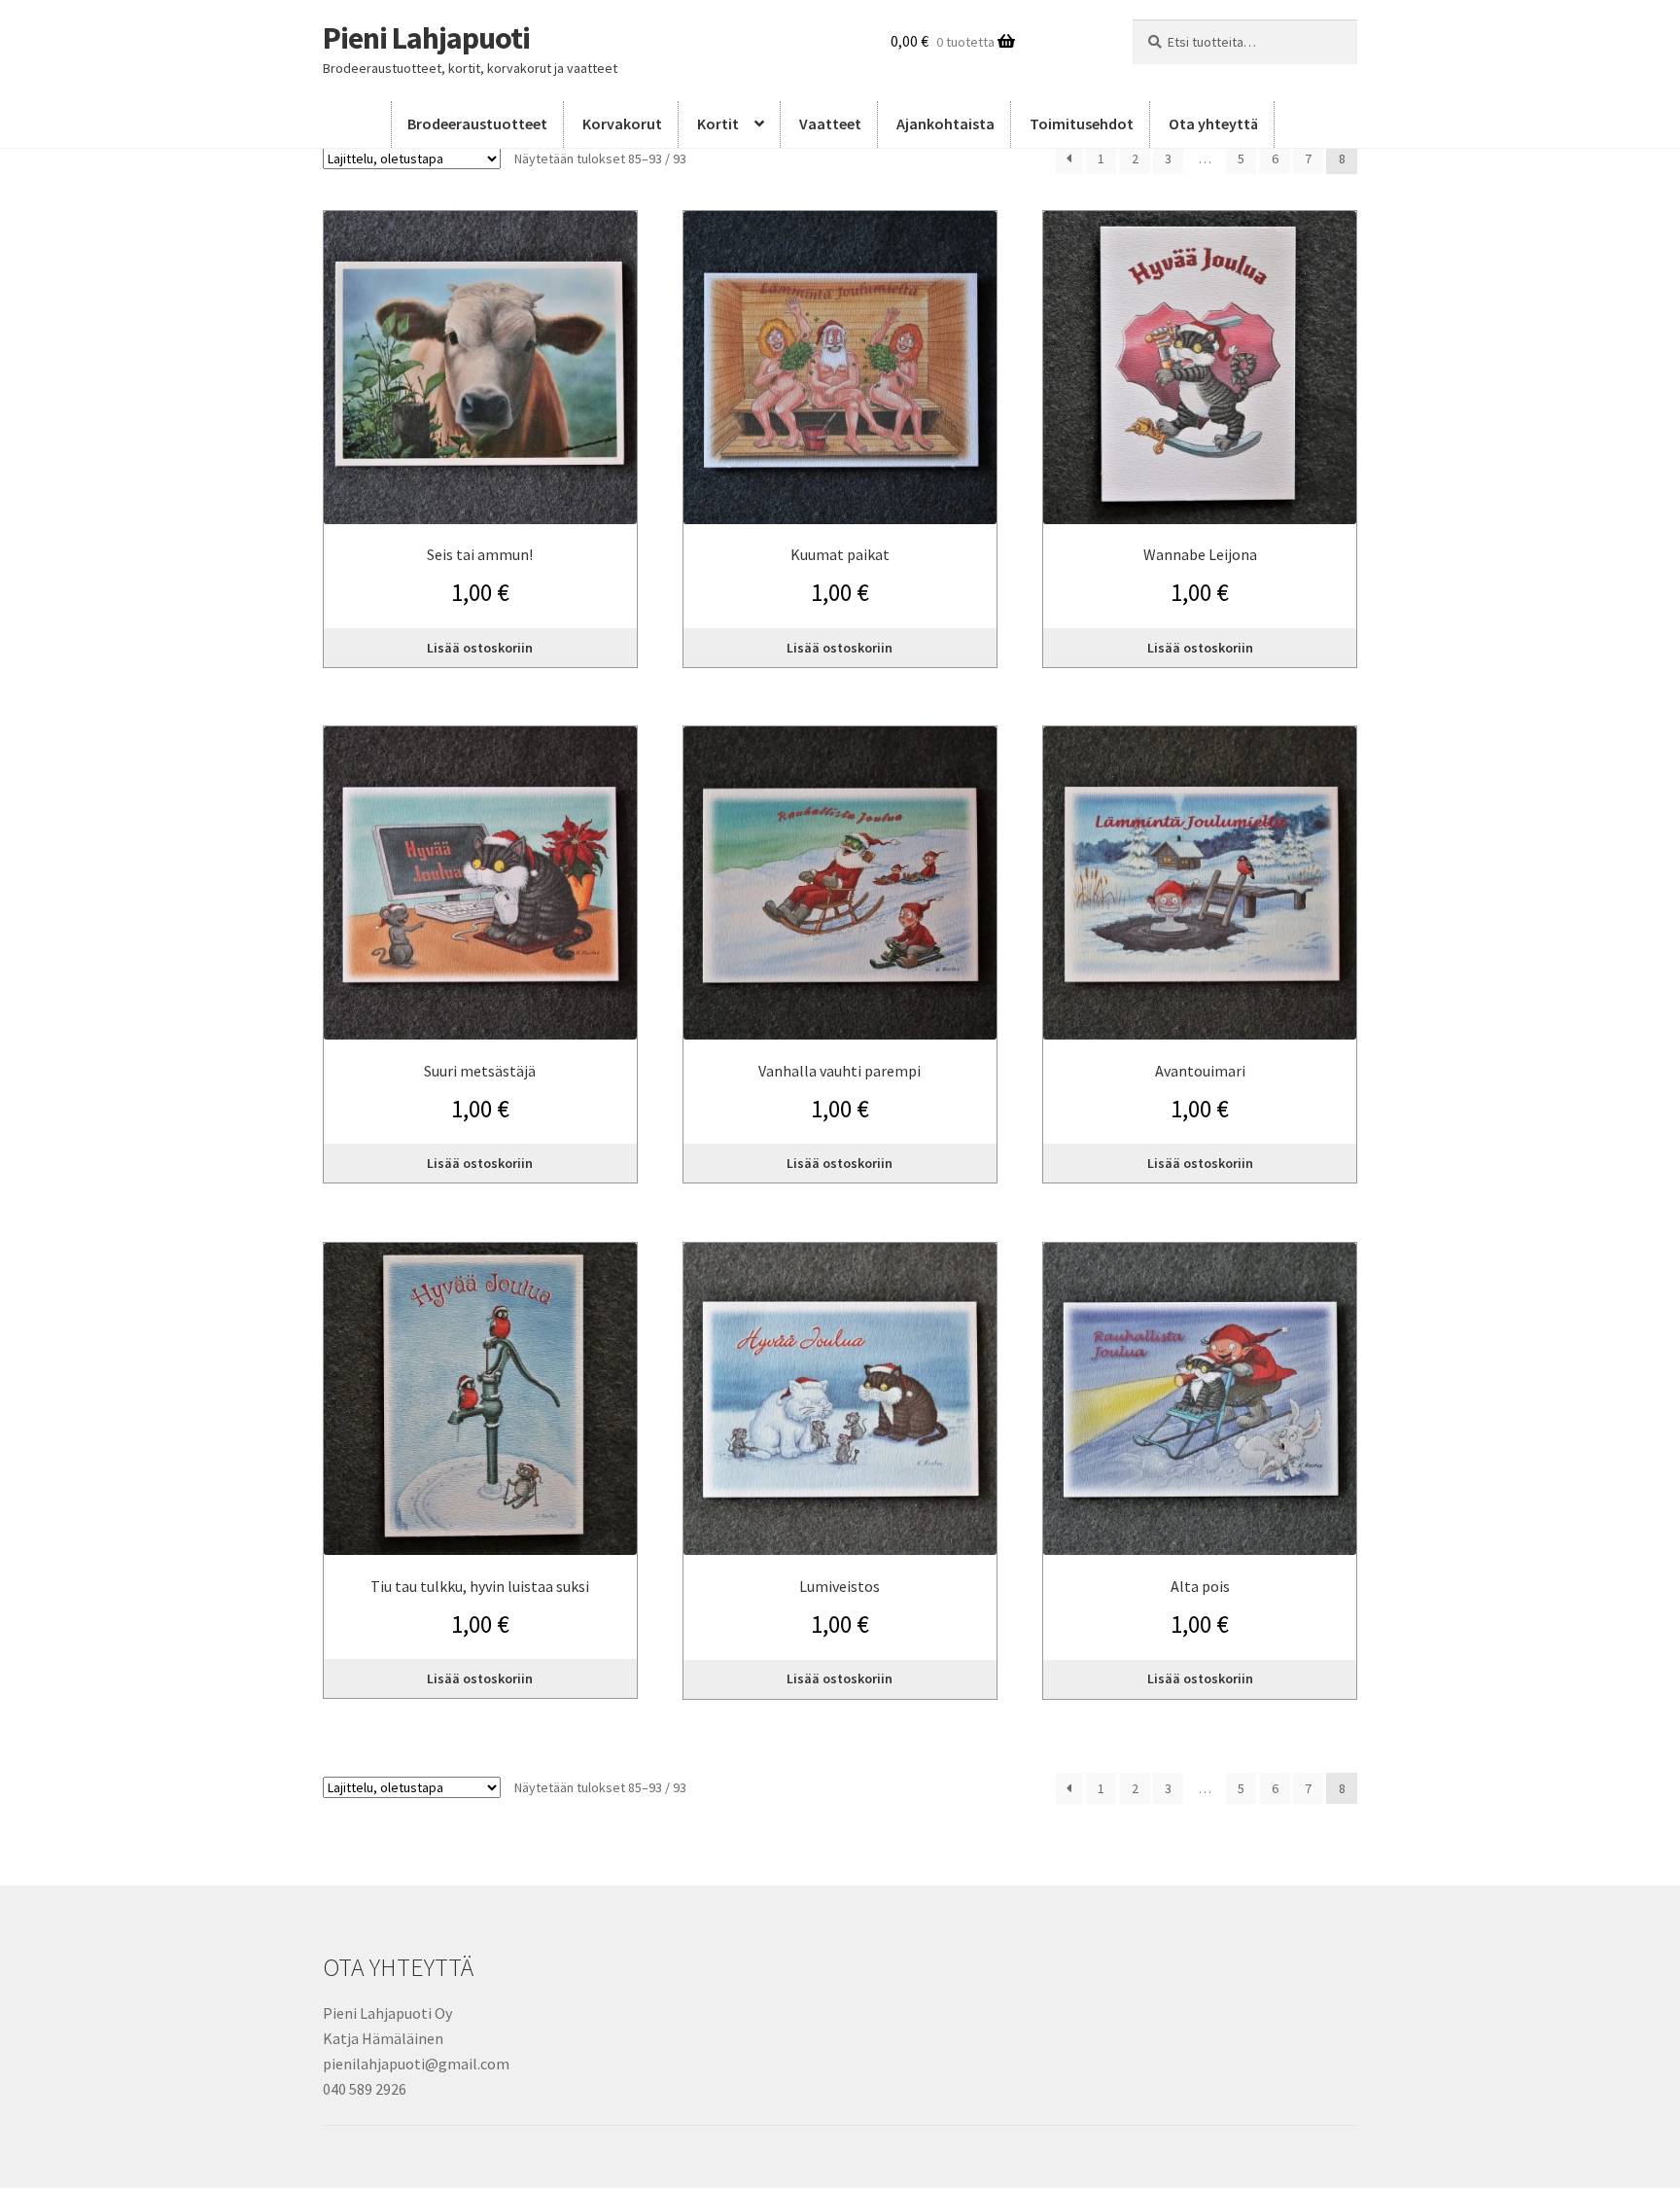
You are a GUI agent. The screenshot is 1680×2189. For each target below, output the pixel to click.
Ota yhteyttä (1213, 124)
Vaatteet (830, 124)
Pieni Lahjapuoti (426, 38)
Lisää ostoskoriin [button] (480, 648)
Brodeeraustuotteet (477, 124)
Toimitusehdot (1082, 124)
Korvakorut (622, 124)
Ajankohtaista (945, 124)
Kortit (718, 124)
